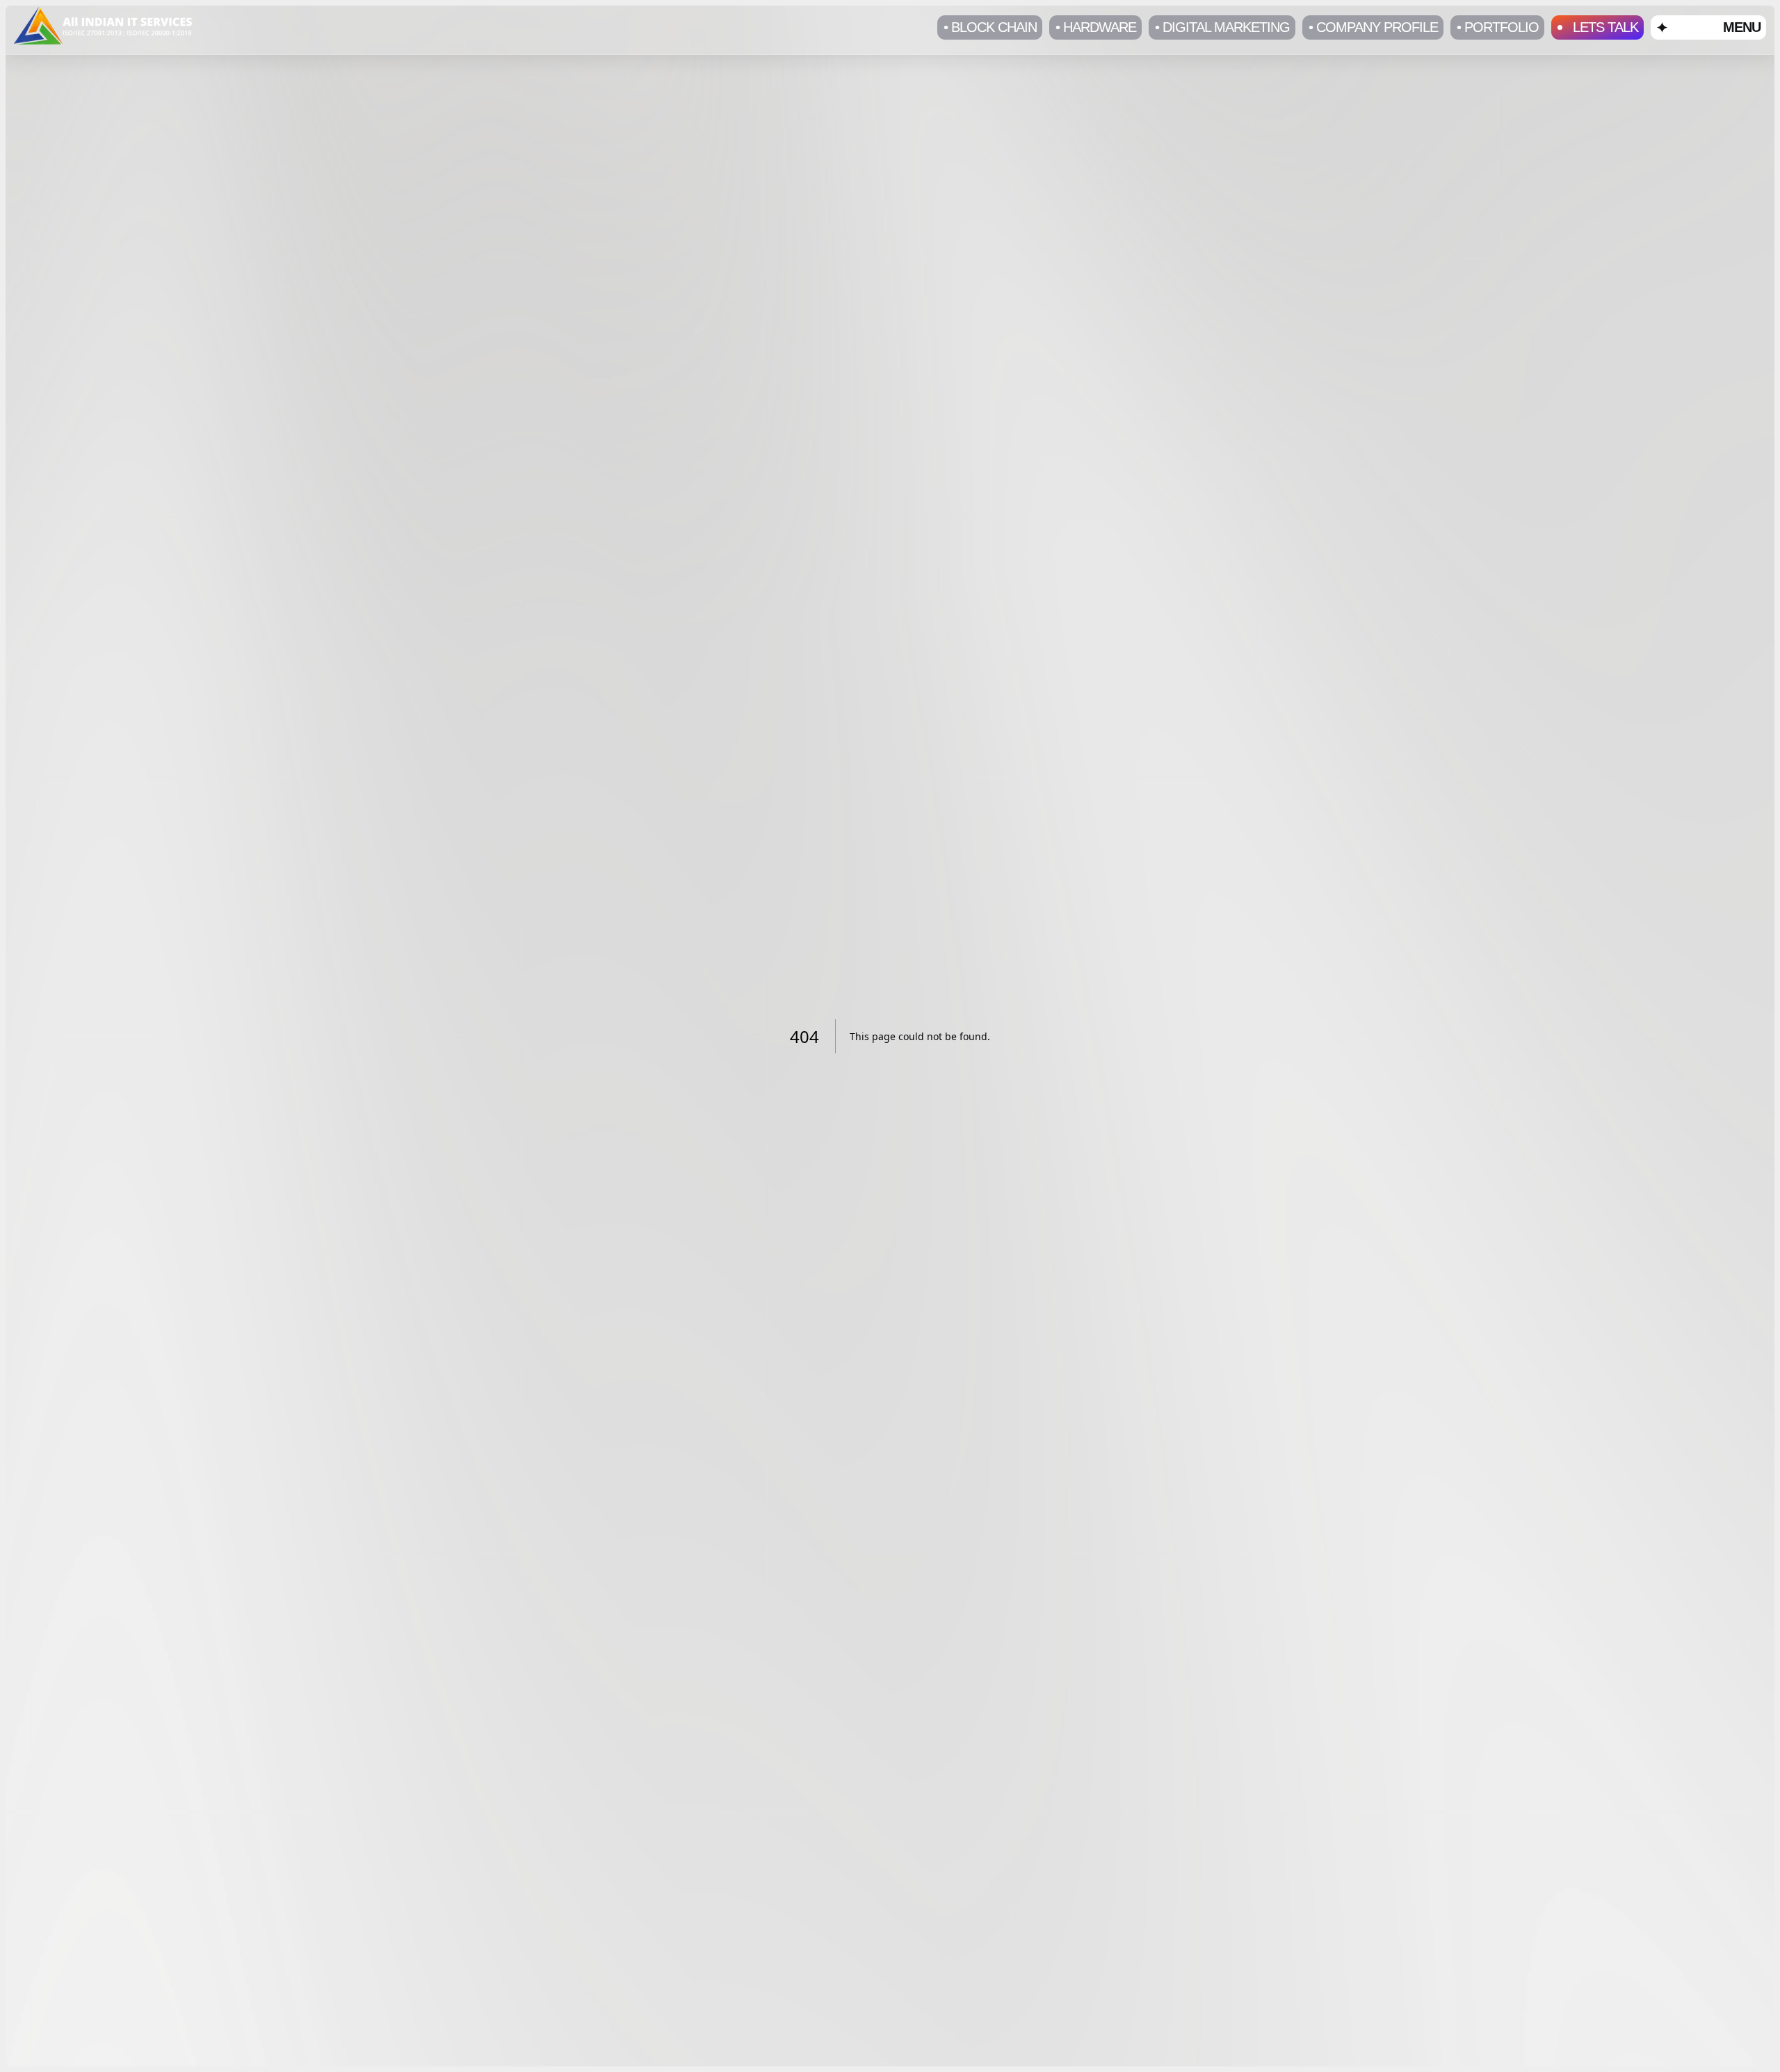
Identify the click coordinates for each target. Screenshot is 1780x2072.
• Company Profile (1373, 27)
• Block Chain (990, 27)
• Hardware (1096, 27)
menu (1742, 27)
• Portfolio (1498, 27)
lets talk (1605, 27)
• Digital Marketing (1222, 27)
